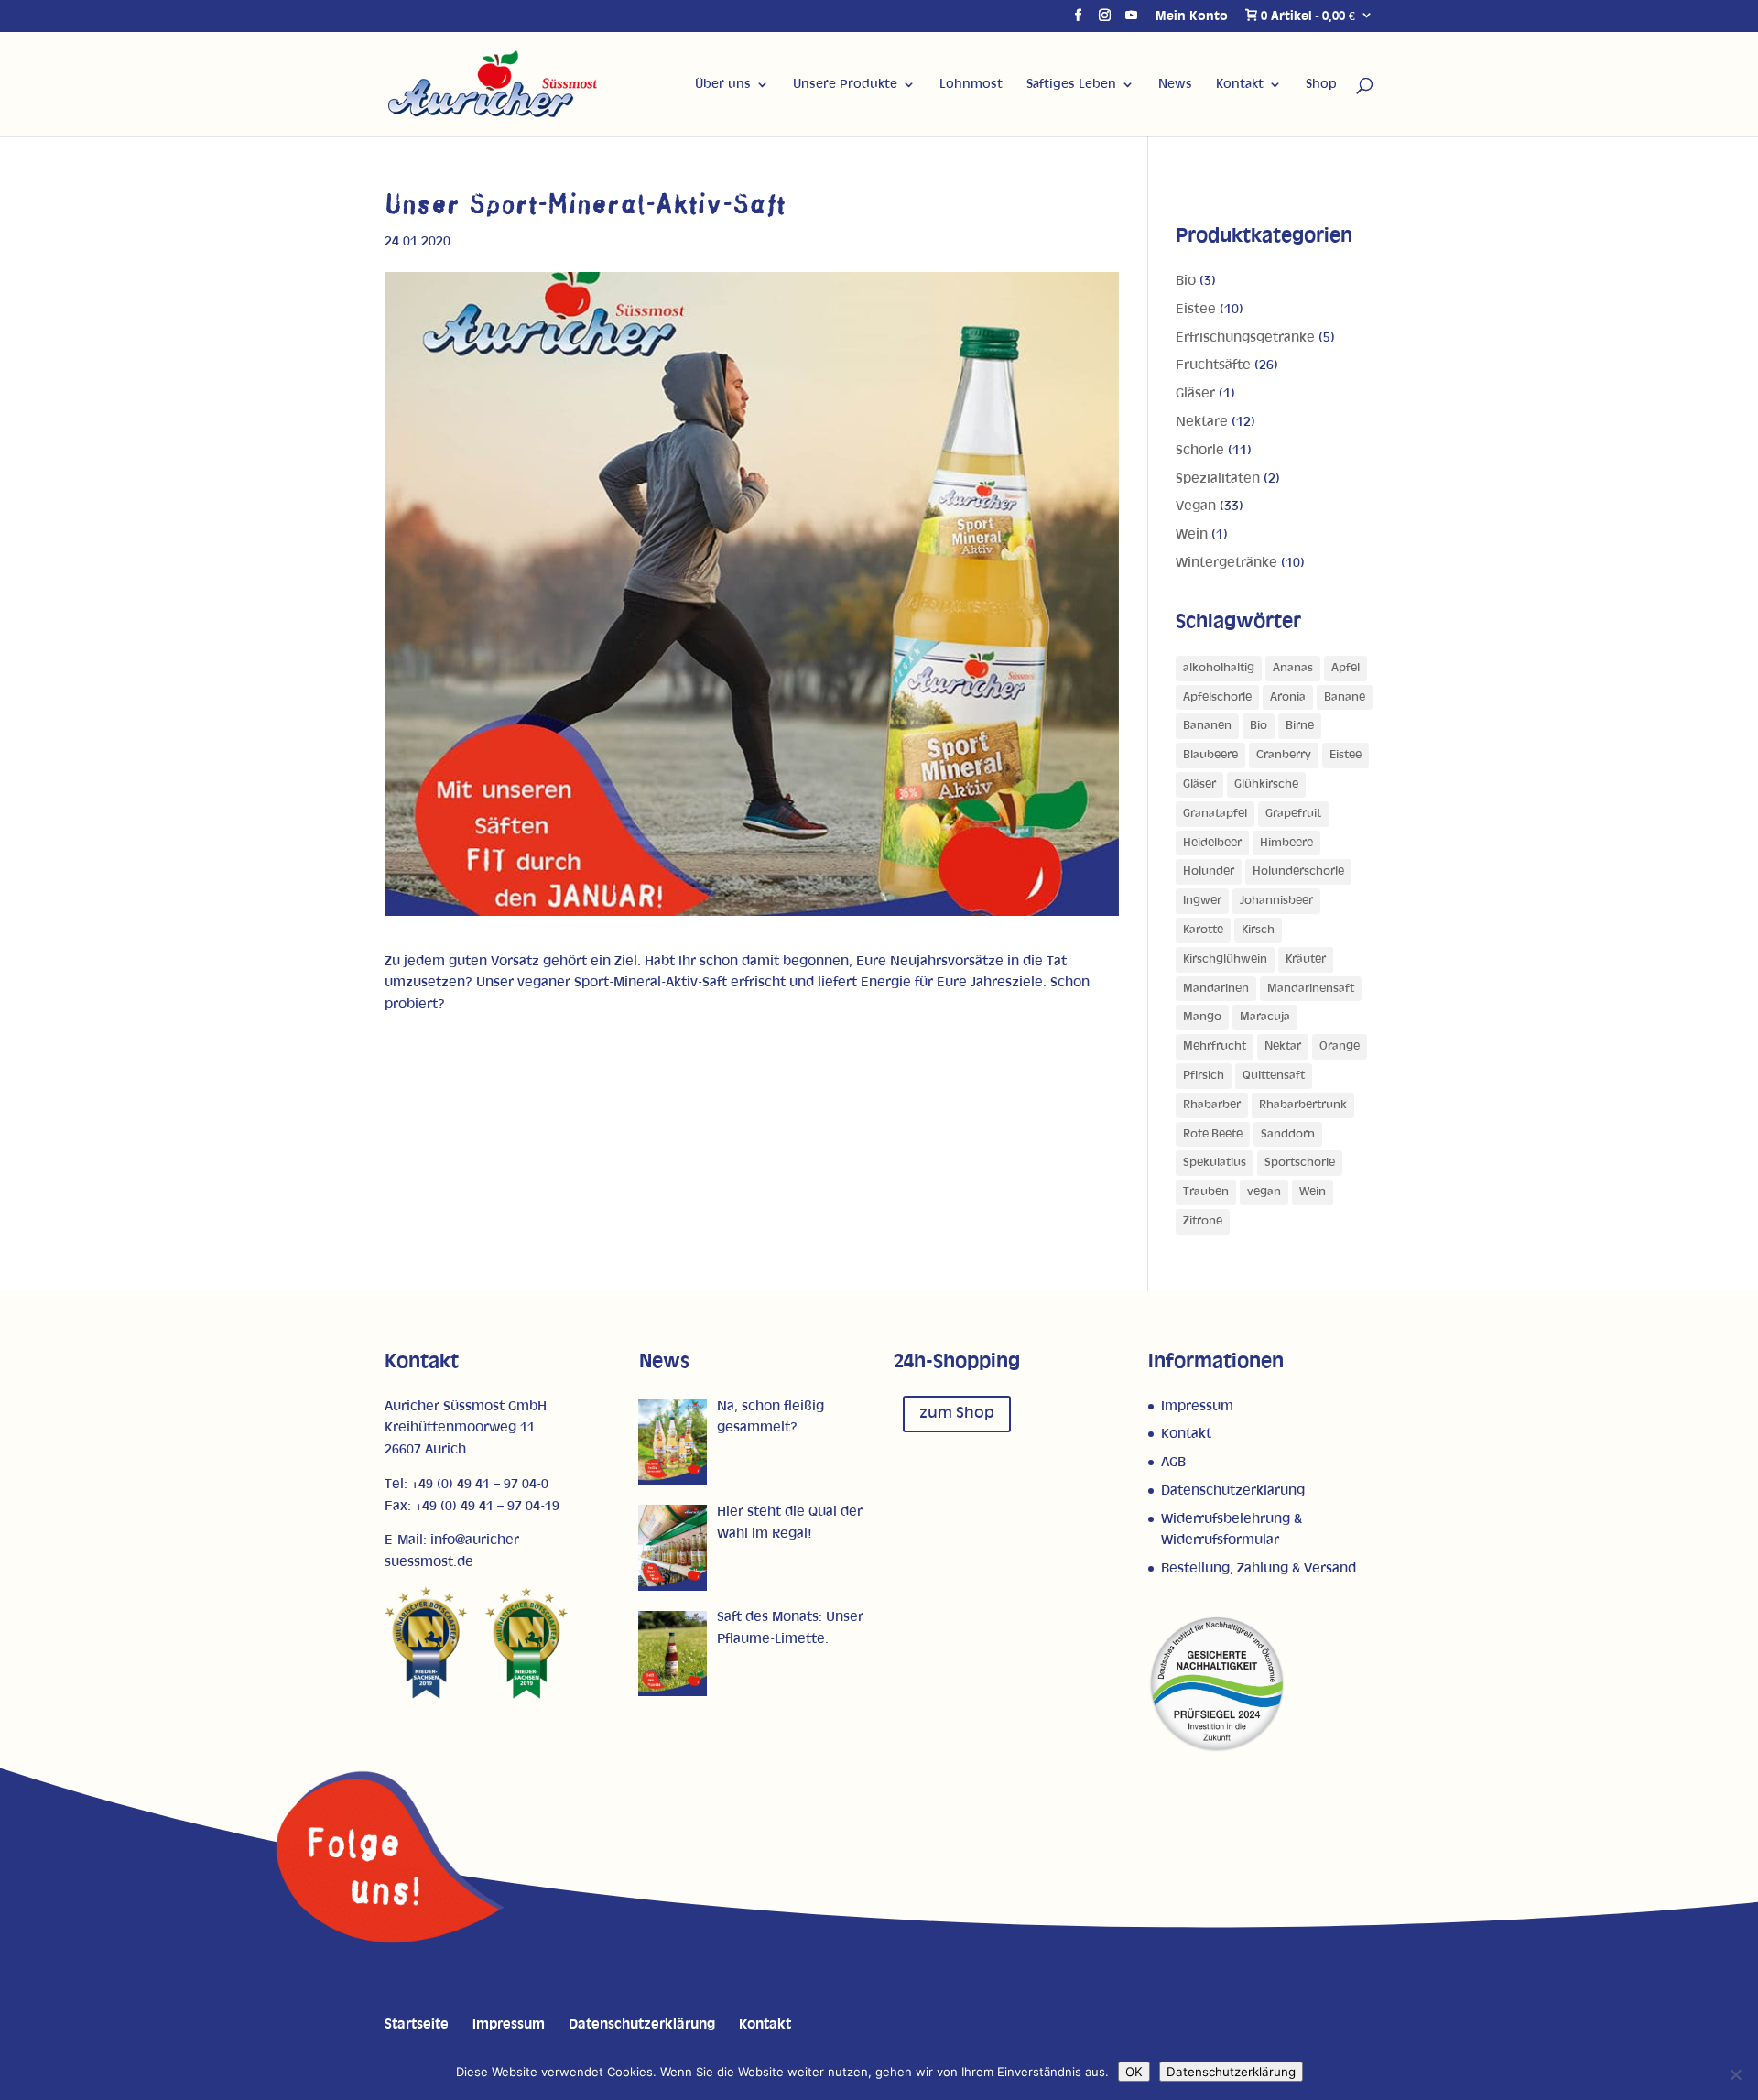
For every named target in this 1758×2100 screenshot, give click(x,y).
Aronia (1288, 697)
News (1175, 84)
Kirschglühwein (1225, 959)
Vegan (1196, 506)
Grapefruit (1293, 814)
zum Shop (957, 1413)
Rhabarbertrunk (1303, 1105)
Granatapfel (1215, 814)
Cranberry (1284, 755)
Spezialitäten (1218, 479)
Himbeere (1286, 843)
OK (1134, 2072)
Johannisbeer (1276, 901)
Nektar (1283, 1046)
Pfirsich (1204, 1076)
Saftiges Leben (1071, 84)
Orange (1340, 1046)
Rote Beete (1213, 1134)
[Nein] (1735, 2074)
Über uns (723, 84)
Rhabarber (1212, 1105)
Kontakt (1240, 84)
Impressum (1197, 1406)
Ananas (1293, 668)
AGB (1173, 1462)
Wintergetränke (1226, 563)
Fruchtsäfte (1213, 365)
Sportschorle (1300, 1163)
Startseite (417, 2024)
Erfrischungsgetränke (1245, 337)
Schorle (1200, 450)
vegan (1264, 1192)
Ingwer (1202, 901)
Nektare (1202, 422)
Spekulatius (1215, 1163)
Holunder (1209, 871)
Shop (1321, 84)
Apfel (1346, 668)
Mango (1202, 1017)
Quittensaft (1274, 1076)
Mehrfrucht (1215, 1046)
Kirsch (1258, 930)
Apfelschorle (1217, 697)
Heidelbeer (1212, 843)
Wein (1192, 534)
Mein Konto (1192, 16)
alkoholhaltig (1219, 668)
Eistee (1196, 309)
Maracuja (1265, 1017)
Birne (1300, 726)
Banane (1345, 697)
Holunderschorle (1298, 871)
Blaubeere (1210, 755)
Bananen (1207, 726)
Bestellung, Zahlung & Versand (1259, 1568)
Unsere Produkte (845, 84)
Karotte (1203, 930)
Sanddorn (1288, 1134)
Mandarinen (1216, 989)
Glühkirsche (1266, 784)
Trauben (1206, 1192)
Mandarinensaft (1311, 989)
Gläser (1195, 393)
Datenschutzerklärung (1233, 1491)
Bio (1186, 281)
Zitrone (1203, 1221)
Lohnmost (971, 84)
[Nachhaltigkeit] (1217, 1749)
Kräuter (1306, 959)
